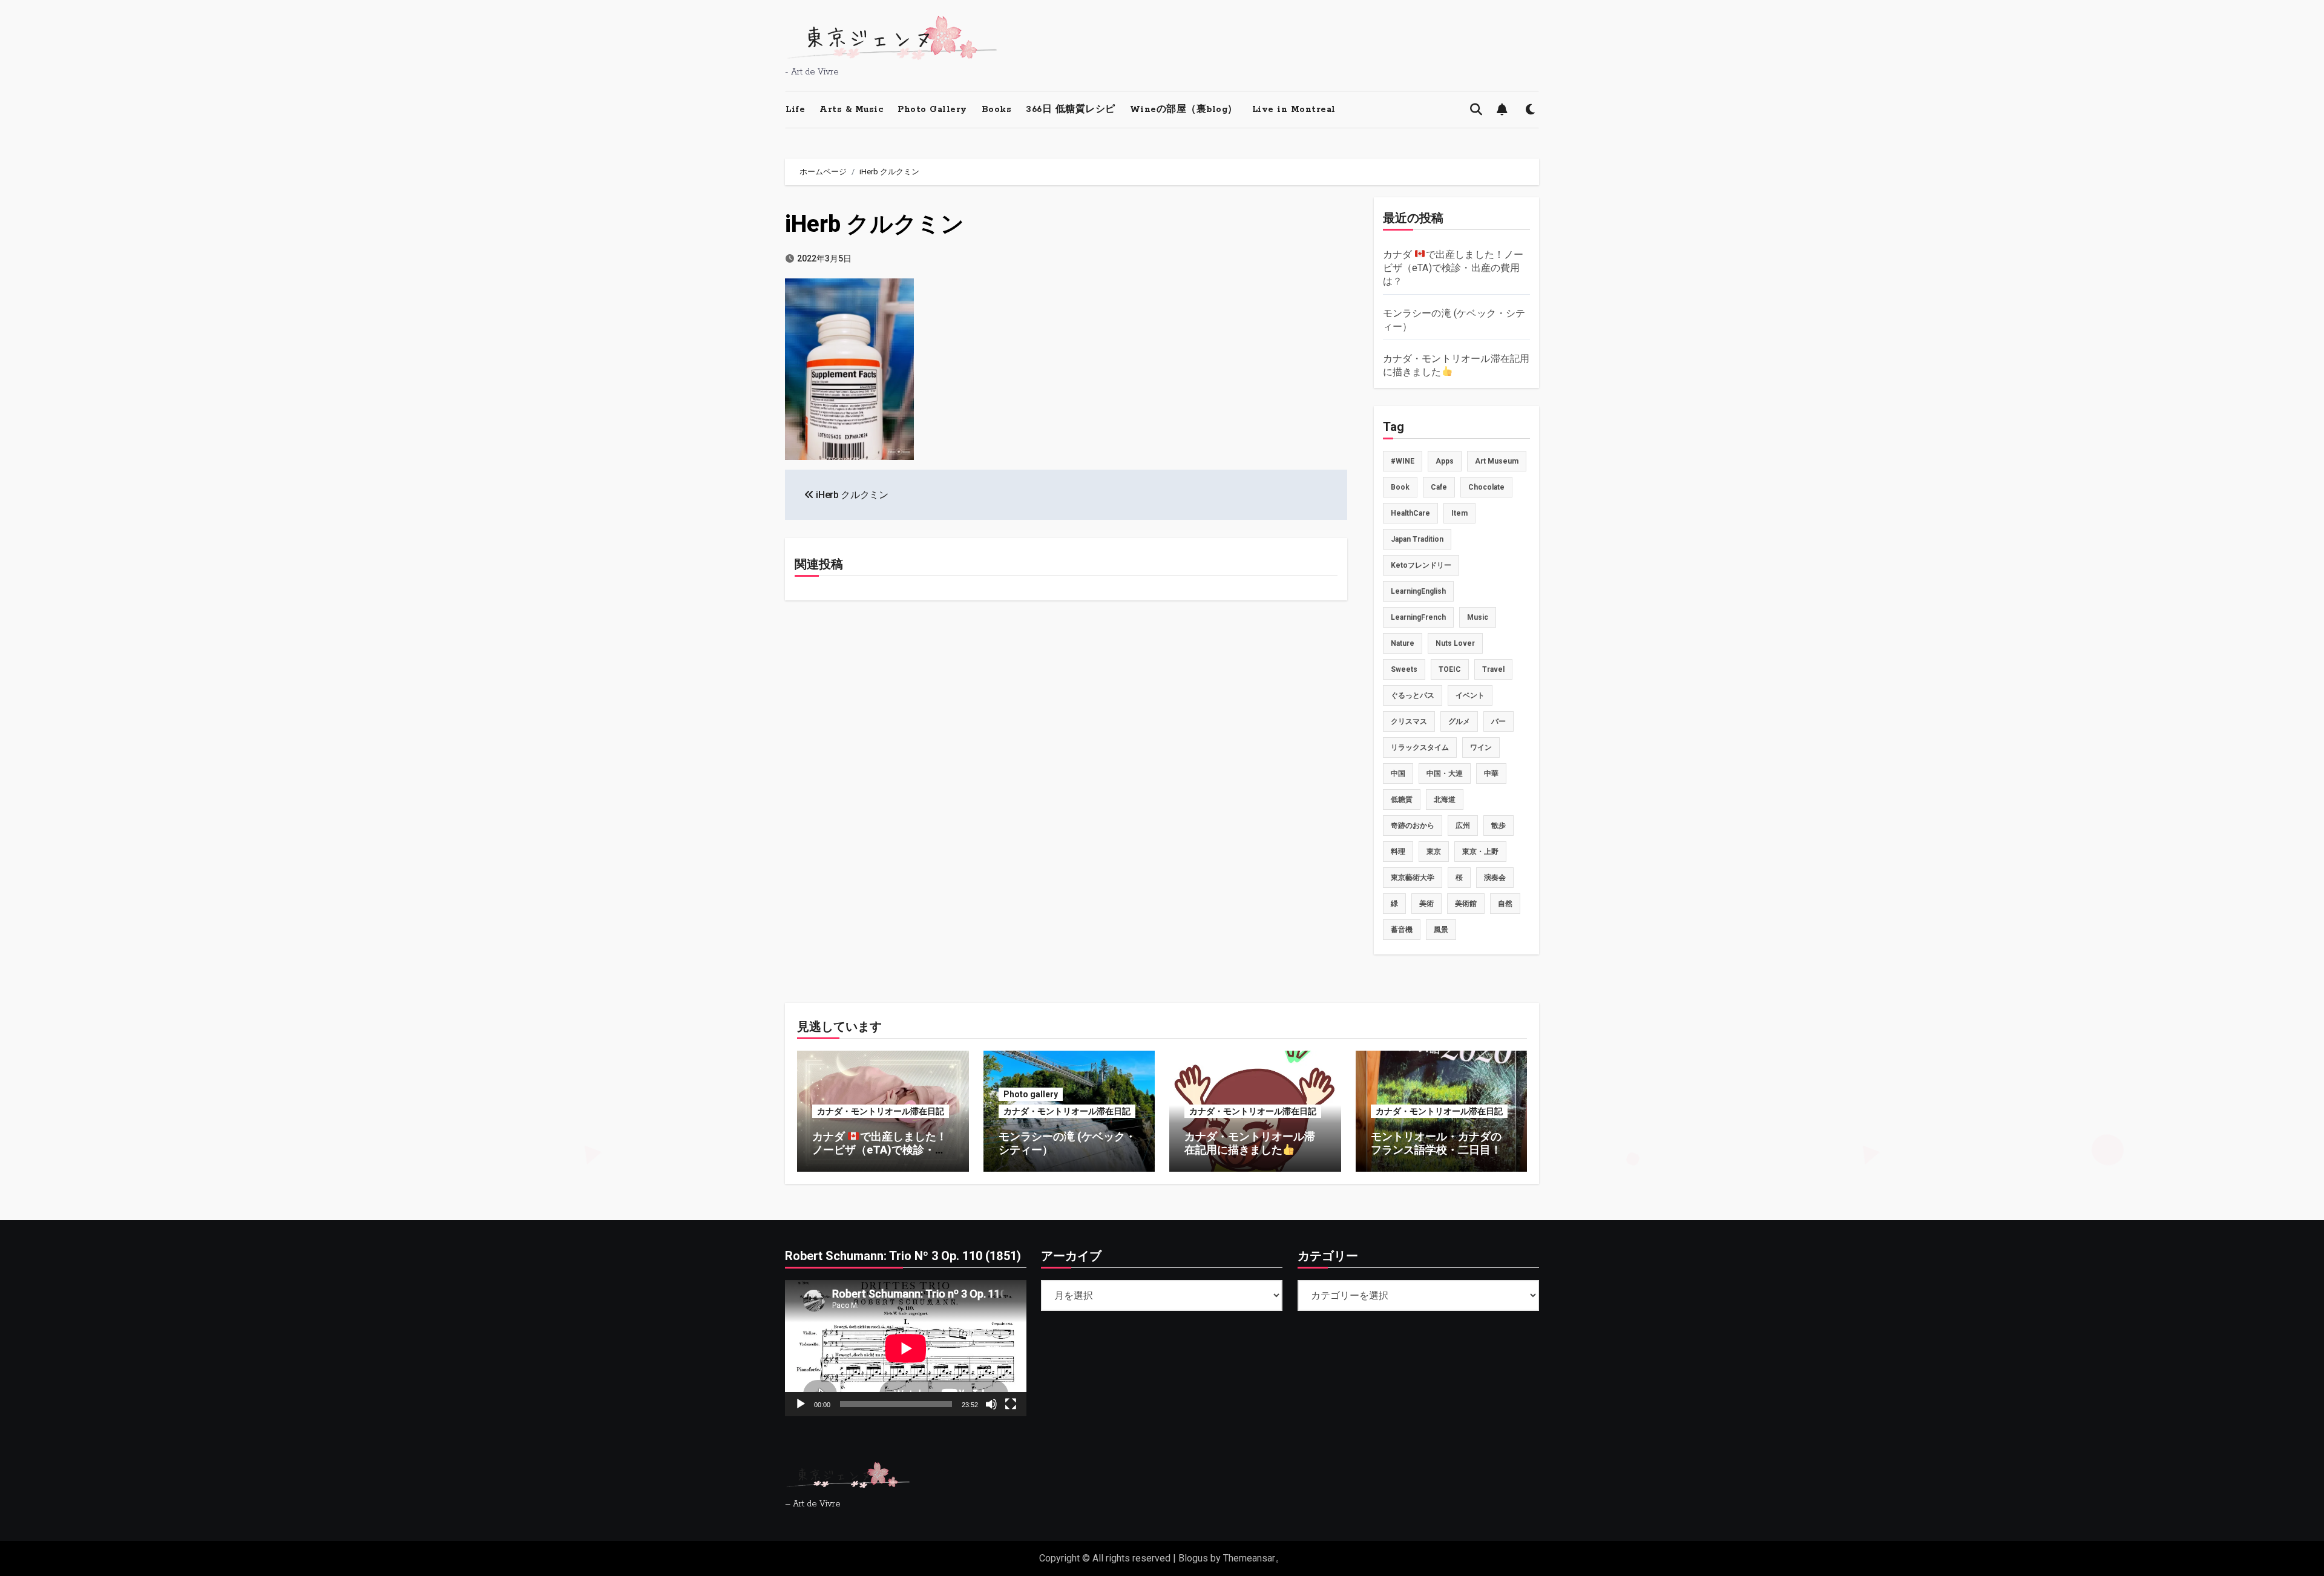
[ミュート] (991, 1404)
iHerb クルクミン (875, 224)
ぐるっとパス (1413, 695)
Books (997, 110)
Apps (1445, 461)
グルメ (1459, 721)
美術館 (1466, 904)
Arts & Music (851, 110)
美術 (1426, 904)
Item (1459, 513)
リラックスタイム (1420, 747)
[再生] (801, 1404)
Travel (1493, 669)
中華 (1491, 773)
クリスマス (1409, 721)
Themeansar (1249, 1558)
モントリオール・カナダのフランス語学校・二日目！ (1436, 1143)
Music (1478, 617)
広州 (1463, 826)
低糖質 (1402, 799)
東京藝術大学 (1413, 878)
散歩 (1498, 826)
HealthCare (1410, 513)
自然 (1505, 904)
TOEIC (1450, 669)
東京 (1434, 852)
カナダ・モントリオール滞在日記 (881, 1111)
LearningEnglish (1418, 591)
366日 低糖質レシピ (1071, 110)
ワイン (1481, 747)
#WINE (1403, 461)
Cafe (1439, 487)
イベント (1470, 695)
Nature (1403, 643)
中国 (1398, 773)
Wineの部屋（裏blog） (1184, 110)
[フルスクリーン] (1011, 1404)
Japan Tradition (1417, 539)
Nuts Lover (1455, 643)
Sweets (1404, 669)
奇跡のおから (1413, 826)
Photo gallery (1031, 1094)
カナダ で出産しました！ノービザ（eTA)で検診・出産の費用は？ (1453, 268)
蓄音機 (1402, 930)
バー (1498, 721)
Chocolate (1486, 487)
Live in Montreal (1294, 110)
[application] (906, 1348)
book (1400, 487)
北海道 (1445, 799)
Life (795, 110)
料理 (1398, 852)
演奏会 (1495, 878)
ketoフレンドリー (1421, 565)
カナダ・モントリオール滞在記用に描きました (1250, 1143)
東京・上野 (1480, 852)
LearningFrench (1418, 617)
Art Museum (1497, 461)
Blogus (1193, 1558)
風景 (1441, 930)
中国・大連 (1445, 773)
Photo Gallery (932, 110)
